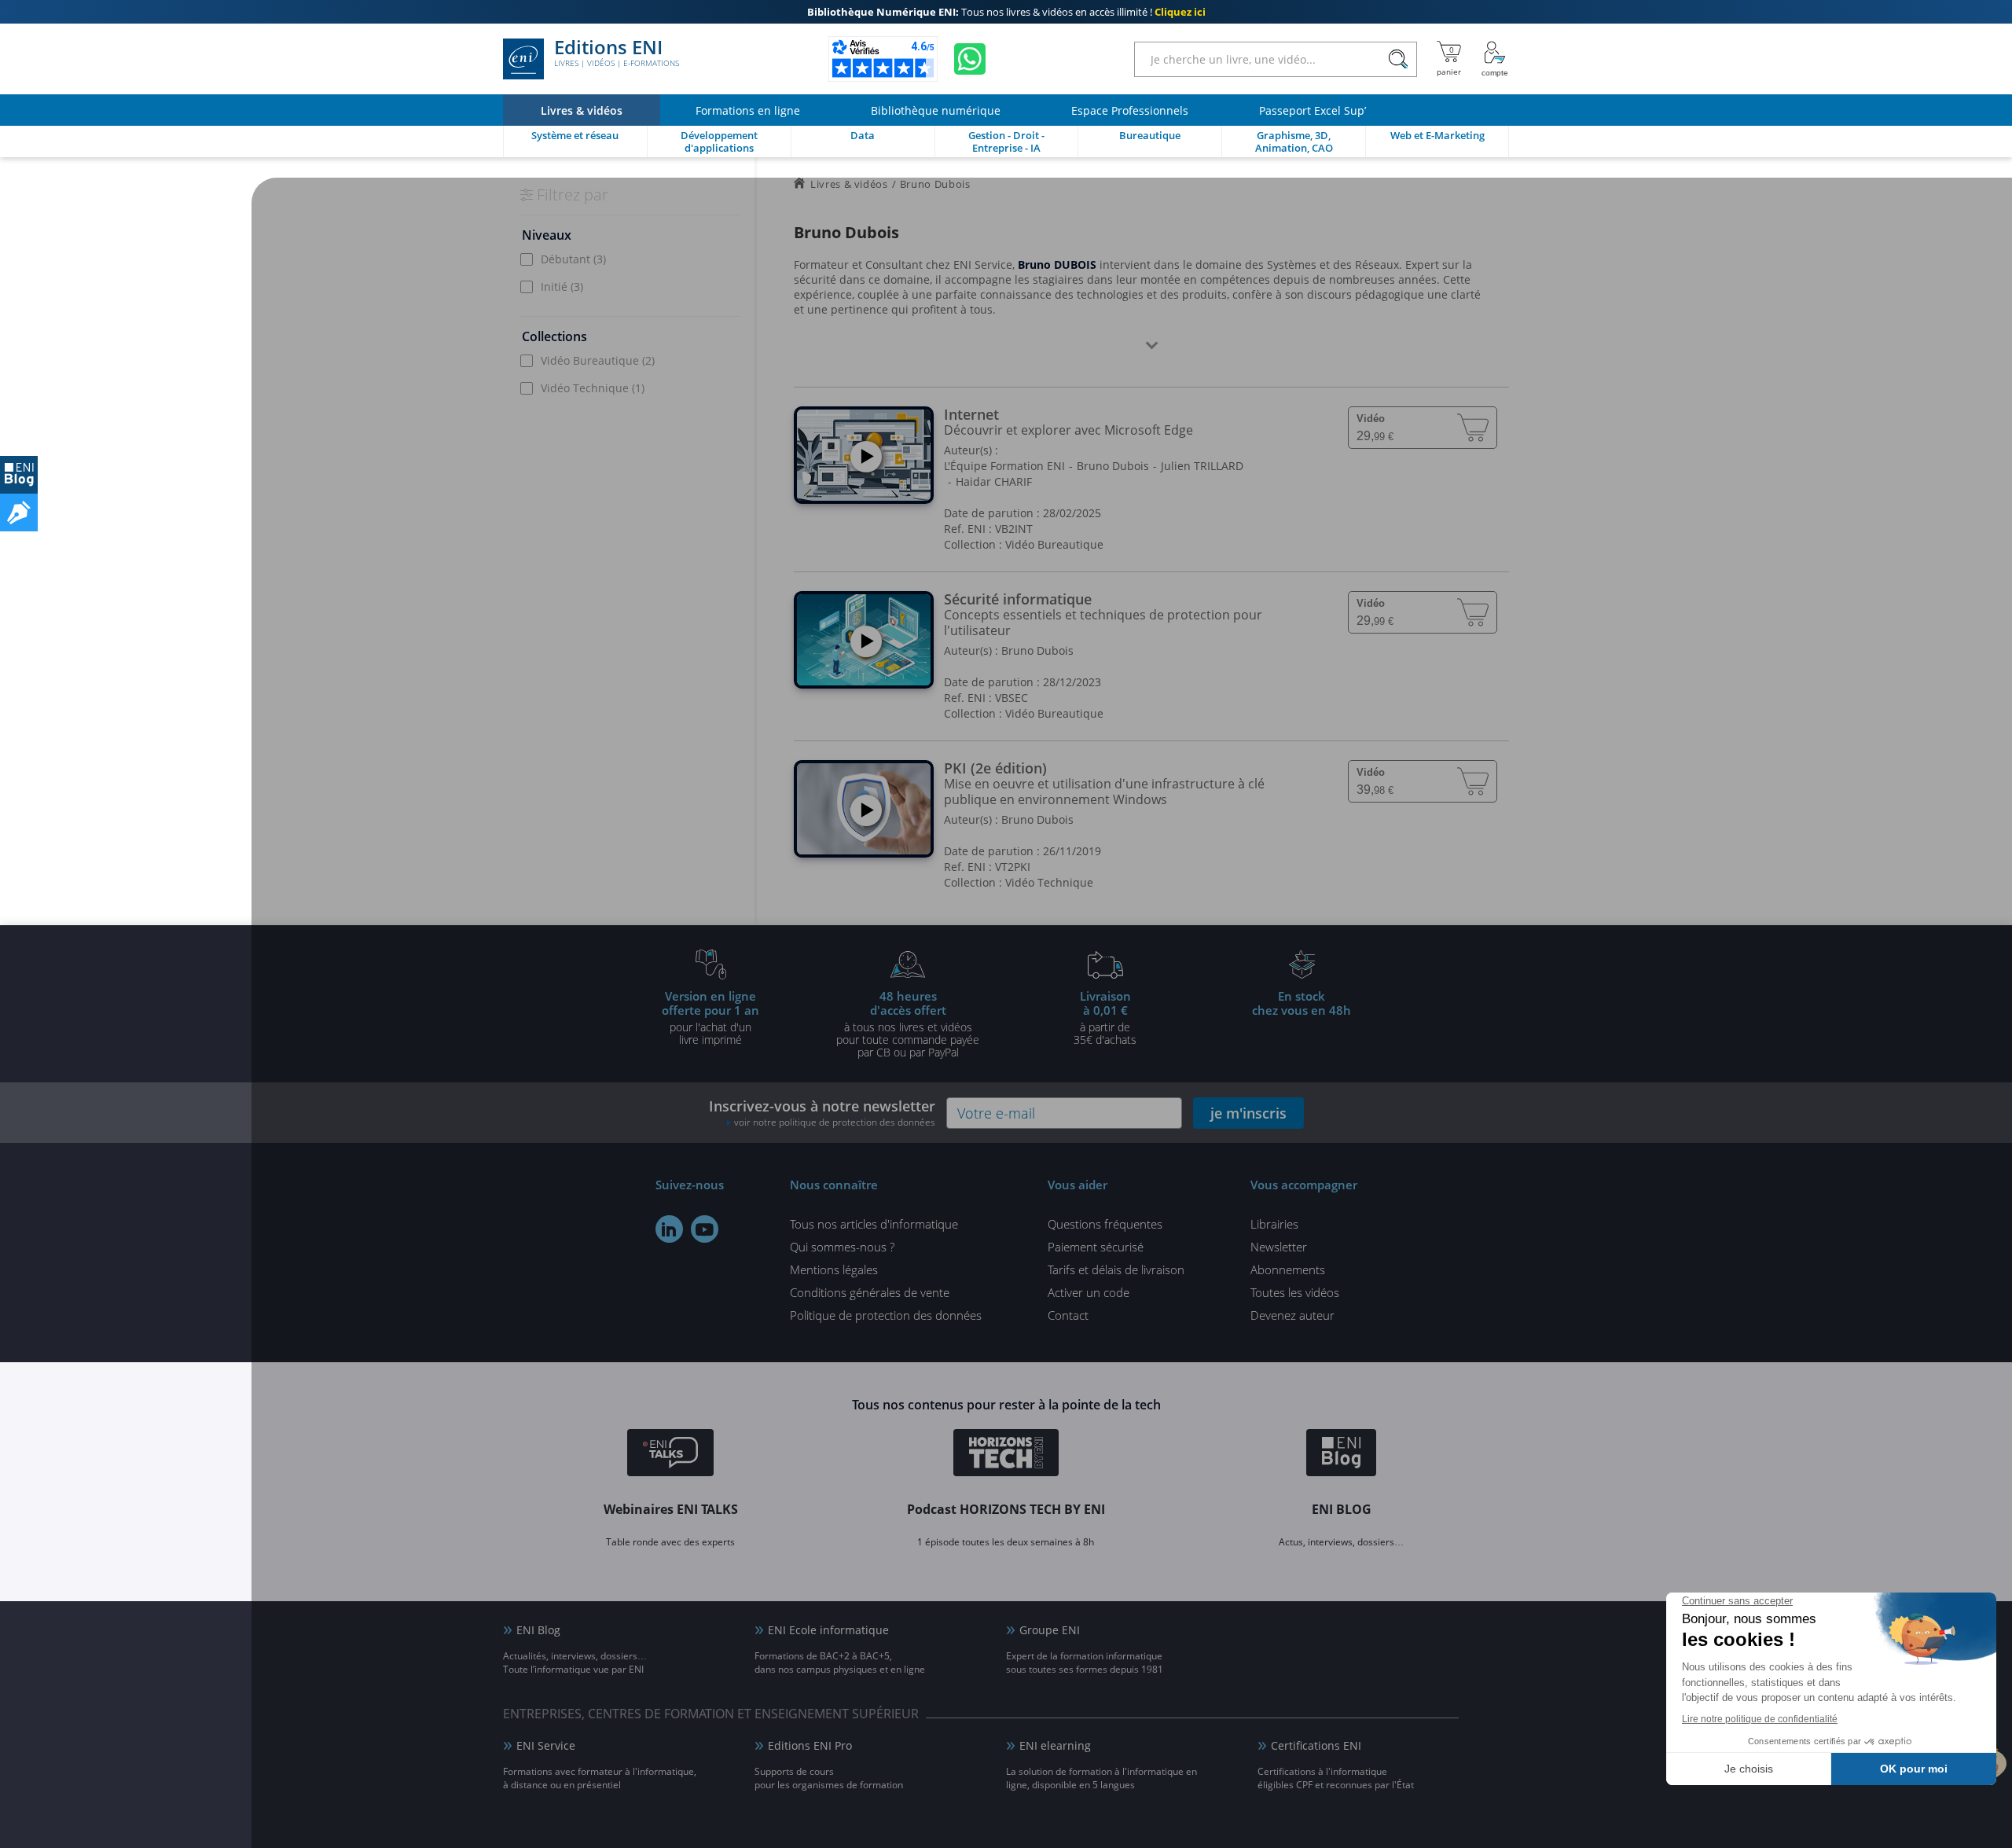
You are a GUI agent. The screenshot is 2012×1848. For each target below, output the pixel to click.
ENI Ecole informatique (828, 1630)
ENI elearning (1055, 1745)
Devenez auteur (1292, 1315)
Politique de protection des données (886, 1315)
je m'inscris (1248, 1113)
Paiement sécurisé (1096, 1247)
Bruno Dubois (1113, 466)
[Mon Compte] (1495, 59)
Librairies (1274, 1224)
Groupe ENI (1050, 1630)
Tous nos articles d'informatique (874, 1224)
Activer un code (1089, 1292)
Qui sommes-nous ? (842, 1247)
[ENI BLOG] (19, 475)
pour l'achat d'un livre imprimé (710, 1017)
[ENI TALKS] (670, 1455)
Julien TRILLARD (1202, 466)
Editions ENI (617, 53)
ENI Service (546, 1745)
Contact (1068, 1315)
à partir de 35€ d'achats (1105, 1017)
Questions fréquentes (1105, 1224)
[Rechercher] (1398, 59)
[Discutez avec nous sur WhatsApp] (970, 59)
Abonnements (1288, 1269)
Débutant (573, 259)
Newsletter (1279, 1247)
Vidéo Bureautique (598, 360)
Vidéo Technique (593, 388)
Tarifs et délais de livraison (1116, 1269)
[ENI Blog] (1341, 1455)
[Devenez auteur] (19, 513)
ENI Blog (538, 1630)
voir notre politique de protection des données (835, 1122)
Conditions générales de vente (870, 1292)
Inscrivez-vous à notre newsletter (822, 1113)
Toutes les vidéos (1295, 1292)
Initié (562, 287)
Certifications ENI (1316, 1745)
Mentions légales (834, 1269)
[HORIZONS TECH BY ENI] (1006, 1455)
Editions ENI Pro (810, 1745)
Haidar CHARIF (994, 481)
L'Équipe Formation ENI (1004, 466)
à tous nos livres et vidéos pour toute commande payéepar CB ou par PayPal (908, 1023)
